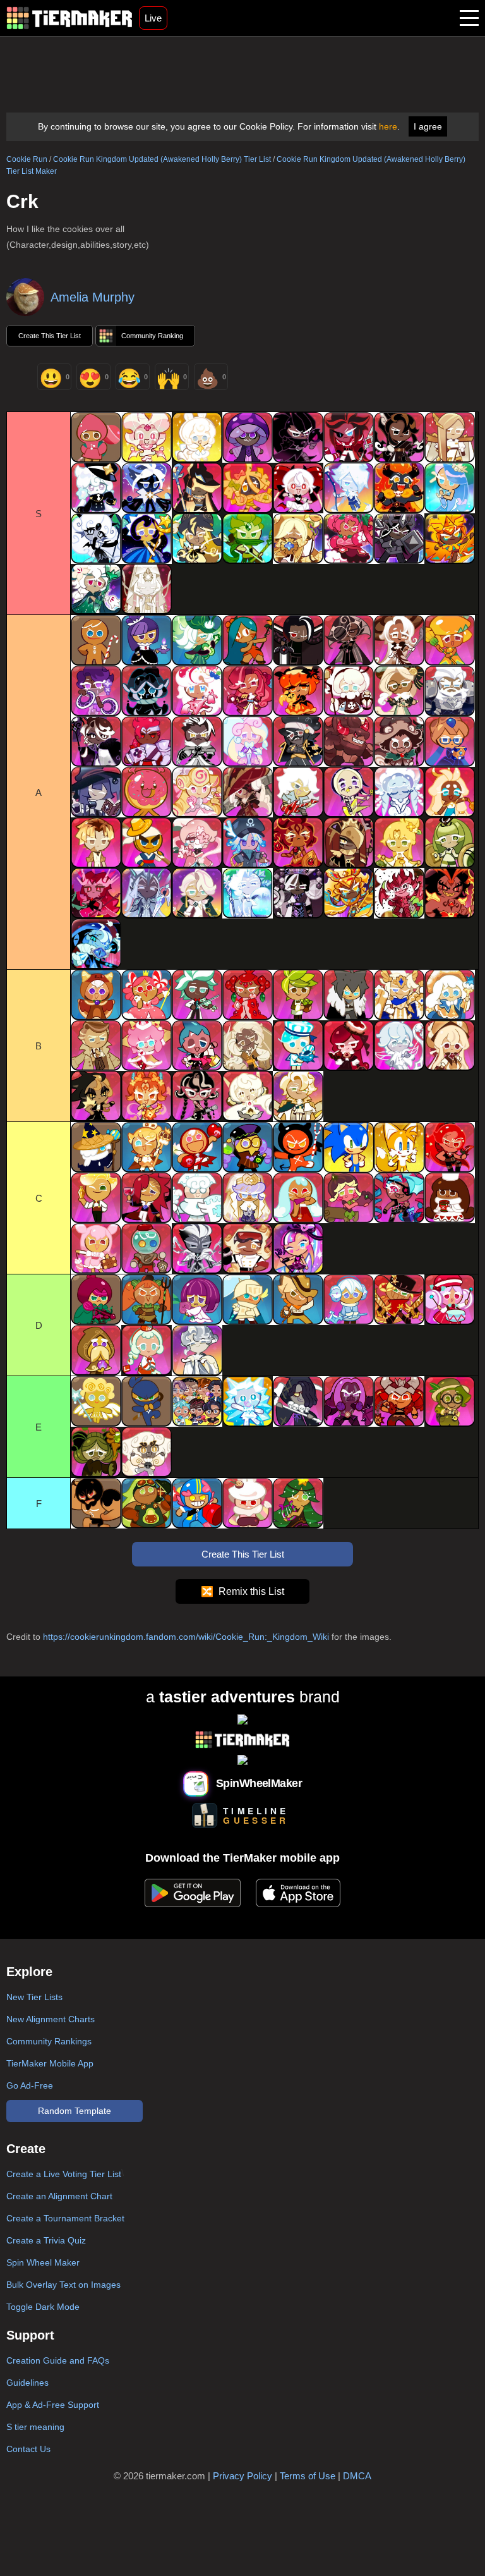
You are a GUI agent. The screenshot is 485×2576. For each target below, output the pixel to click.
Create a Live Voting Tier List (64, 2174)
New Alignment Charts (51, 2019)
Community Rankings (49, 2041)
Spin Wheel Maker (43, 2262)
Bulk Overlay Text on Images (63, 2285)
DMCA (357, 2476)
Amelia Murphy (93, 297)
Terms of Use (308, 2476)
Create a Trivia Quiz (46, 2240)
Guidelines (27, 2383)
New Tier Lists (34, 1997)
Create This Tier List (50, 336)
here (388, 126)
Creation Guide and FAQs (58, 2360)
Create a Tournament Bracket (65, 2218)
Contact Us (28, 2449)
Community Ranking (152, 336)
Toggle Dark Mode (43, 2307)
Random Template (75, 2111)
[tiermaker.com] (69, 18)
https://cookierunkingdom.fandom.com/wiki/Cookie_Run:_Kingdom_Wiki (186, 1637)
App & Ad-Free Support (53, 2405)
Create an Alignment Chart (59, 2196)
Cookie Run (27, 159)
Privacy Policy (242, 2476)
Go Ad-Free (30, 2085)
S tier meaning (35, 2427)
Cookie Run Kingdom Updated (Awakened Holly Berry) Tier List (162, 159)
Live (153, 18)
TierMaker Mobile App (50, 2063)
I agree (428, 126)
